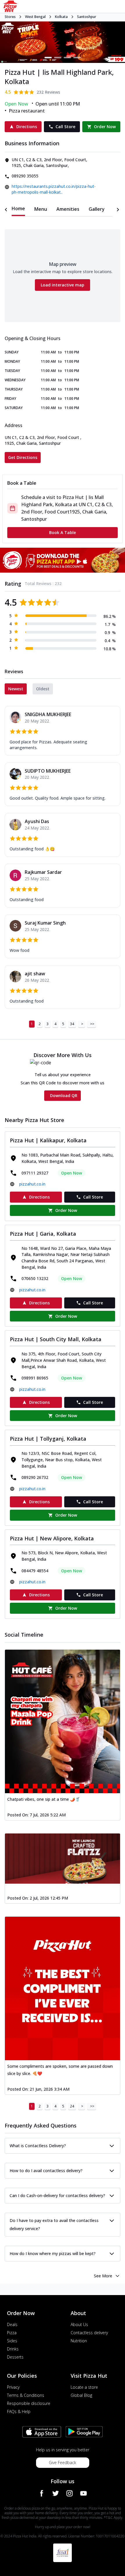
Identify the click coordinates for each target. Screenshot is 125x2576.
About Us (79, 2324)
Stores (10, 17)
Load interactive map (63, 285)
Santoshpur (87, 17)
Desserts (15, 2357)
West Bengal (35, 17)
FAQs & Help (19, 2411)
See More (103, 2276)
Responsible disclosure (29, 2403)
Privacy (13, 2387)
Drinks (13, 2349)
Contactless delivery (89, 2333)
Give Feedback (63, 2462)
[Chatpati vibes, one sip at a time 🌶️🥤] (63, 1721)
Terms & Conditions (26, 2395)
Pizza (12, 2333)
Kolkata (61, 17)
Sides (12, 2341)
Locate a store (84, 2387)
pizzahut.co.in (32, 1184)
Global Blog (81, 2395)
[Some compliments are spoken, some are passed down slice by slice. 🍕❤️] (63, 1988)
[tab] (18, 209)
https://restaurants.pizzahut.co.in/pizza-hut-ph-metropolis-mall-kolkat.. (54, 189)
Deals (12, 2324)
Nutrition (79, 2341)
